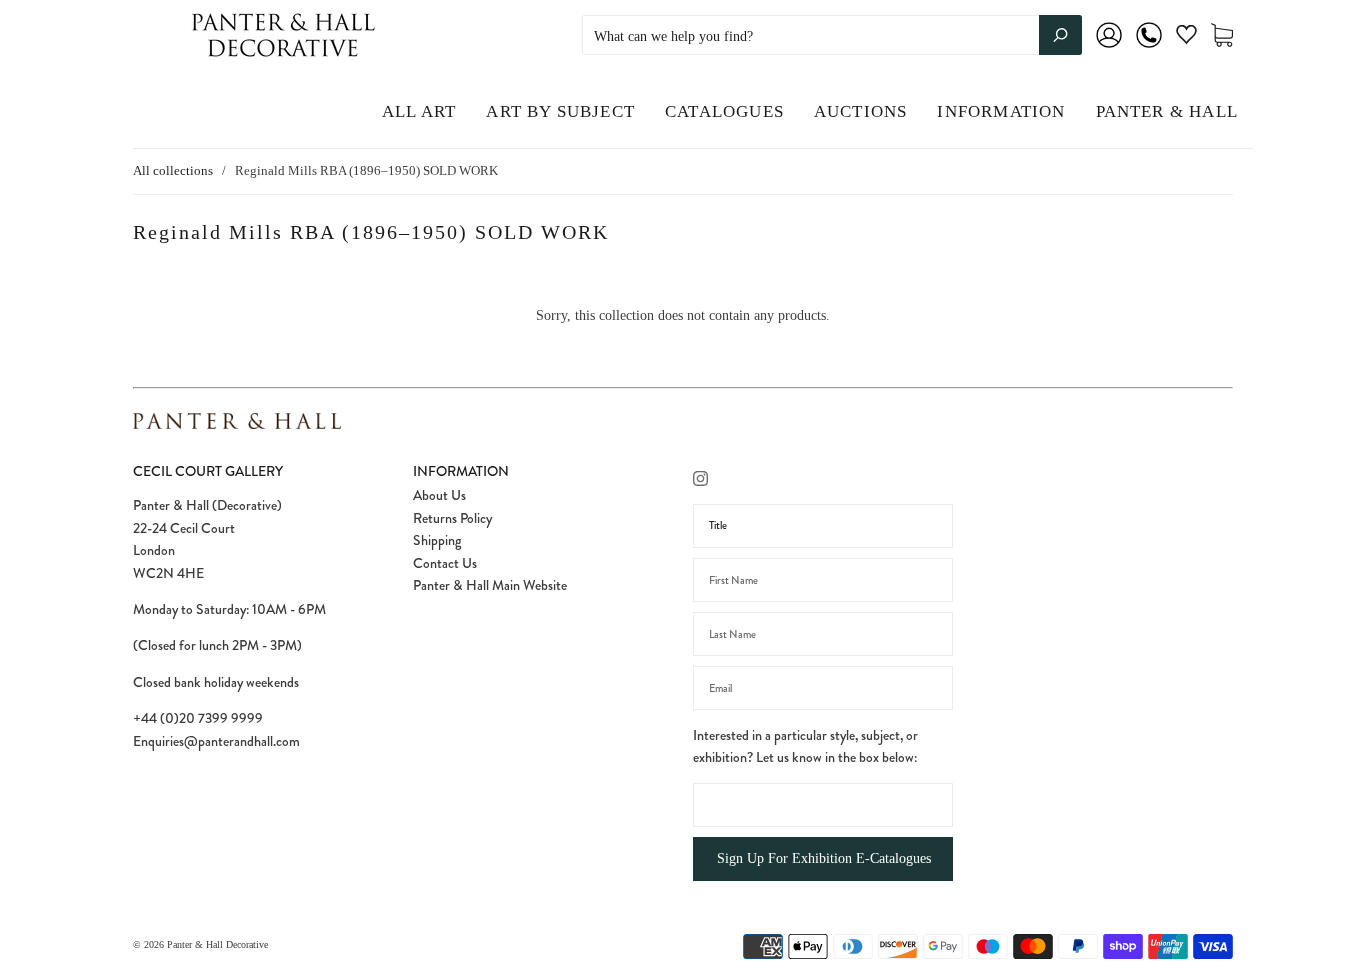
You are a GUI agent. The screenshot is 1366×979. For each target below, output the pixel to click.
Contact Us (445, 563)
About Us (439, 495)
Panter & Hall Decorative (217, 944)
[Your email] (823, 688)
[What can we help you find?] (832, 36)
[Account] (1109, 48)
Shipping (437, 540)
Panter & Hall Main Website (490, 585)
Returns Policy (452, 518)
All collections (173, 170)
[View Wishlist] (1186, 38)
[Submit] (1060, 35)
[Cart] (1222, 35)
